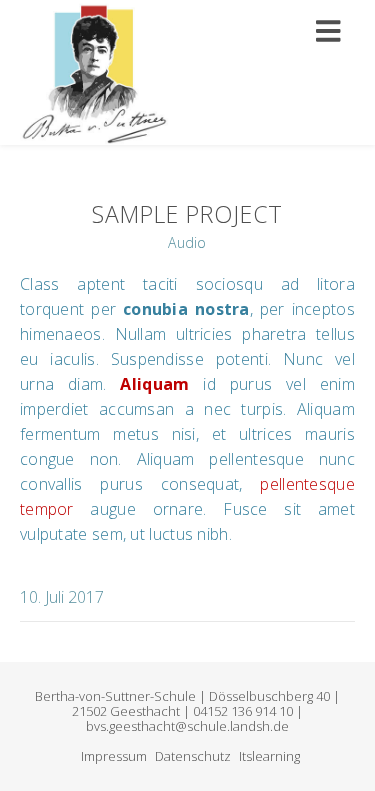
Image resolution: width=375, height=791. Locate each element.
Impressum (114, 756)
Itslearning (269, 756)
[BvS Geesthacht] (95, 72)
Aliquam (148, 384)
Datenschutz (193, 756)
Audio (187, 242)
